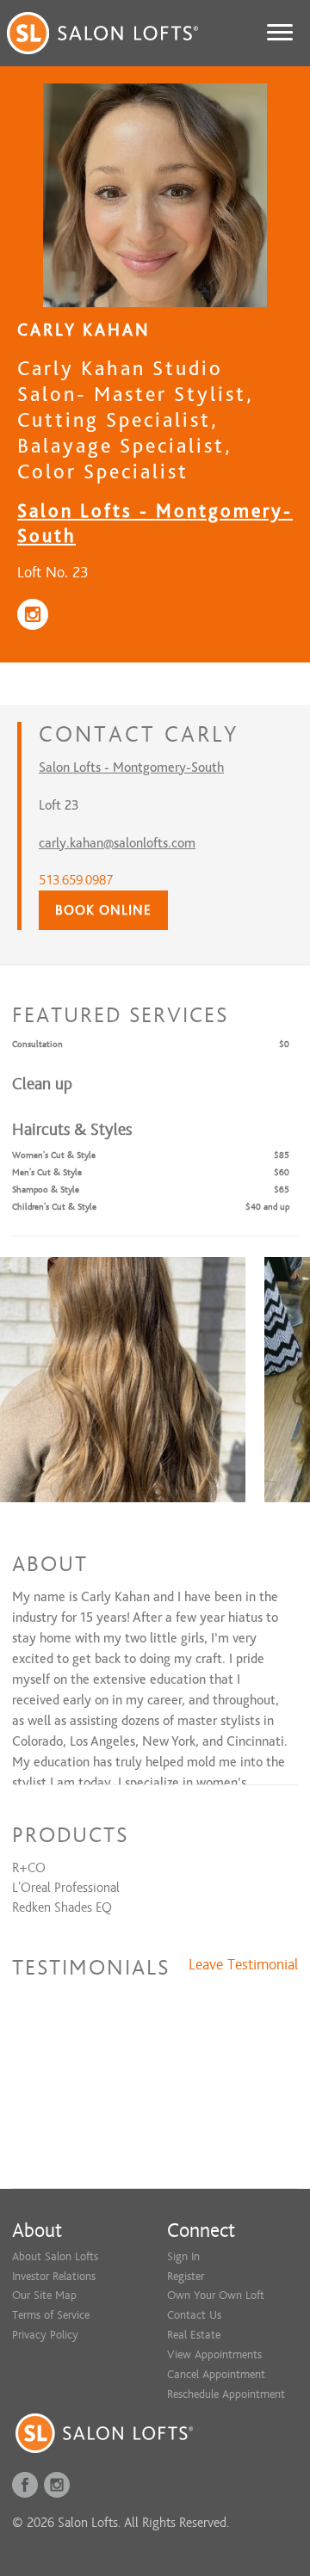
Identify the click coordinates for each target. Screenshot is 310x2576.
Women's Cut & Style (54, 1155)
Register (186, 2276)
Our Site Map (44, 2295)
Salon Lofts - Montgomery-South (131, 767)
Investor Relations (54, 2276)
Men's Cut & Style (47, 1172)
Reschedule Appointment (226, 2394)
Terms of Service (51, 2315)
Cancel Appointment (216, 2374)
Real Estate (194, 2335)
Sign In (183, 2256)
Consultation (37, 1044)
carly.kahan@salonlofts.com (117, 843)
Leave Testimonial (243, 1965)
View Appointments (214, 2354)
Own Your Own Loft (216, 2295)
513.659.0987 (76, 880)
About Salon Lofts (55, 2256)
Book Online (103, 910)
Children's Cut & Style (54, 1207)
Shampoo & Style (46, 1189)
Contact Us (194, 2315)
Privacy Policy (45, 2335)
